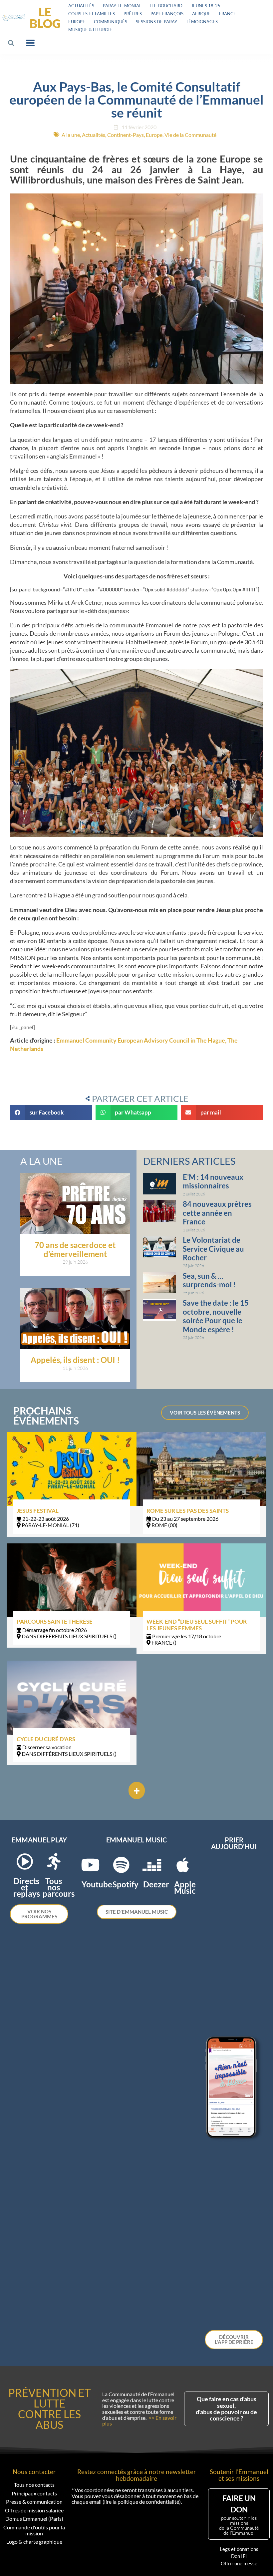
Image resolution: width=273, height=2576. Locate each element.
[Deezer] (152, 1865)
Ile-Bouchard (166, 6)
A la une (71, 135)
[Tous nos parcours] (54, 1861)
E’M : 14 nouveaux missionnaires (213, 1181)
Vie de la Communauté (190, 135)
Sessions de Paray (156, 22)
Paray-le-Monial (122, 6)
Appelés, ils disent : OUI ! (75, 1360)
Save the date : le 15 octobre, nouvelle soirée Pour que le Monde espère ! (216, 1316)
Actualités (81, 6)
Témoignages (202, 22)
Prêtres (133, 14)
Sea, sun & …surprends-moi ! (209, 1280)
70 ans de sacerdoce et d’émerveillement (75, 1249)
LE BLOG (45, 17)
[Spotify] (121, 1865)
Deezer (156, 1884)
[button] (11, 43)
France (228, 14)
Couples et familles (92, 14)
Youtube (97, 1884)
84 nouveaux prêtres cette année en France (217, 1213)
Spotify (126, 1884)
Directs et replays (27, 1887)
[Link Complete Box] (72, 1484)
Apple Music (185, 1887)
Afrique (201, 14)
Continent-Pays (126, 135)
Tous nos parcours (59, 1887)
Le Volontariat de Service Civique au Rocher (213, 1249)
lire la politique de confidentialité (142, 2502)
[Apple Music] (183, 1865)
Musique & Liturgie (90, 30)
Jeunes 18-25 (206, 6)
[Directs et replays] (25, 1861)
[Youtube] (90, 1865)
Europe (77, 22)
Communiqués (111, 22)
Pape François (167, 14)
